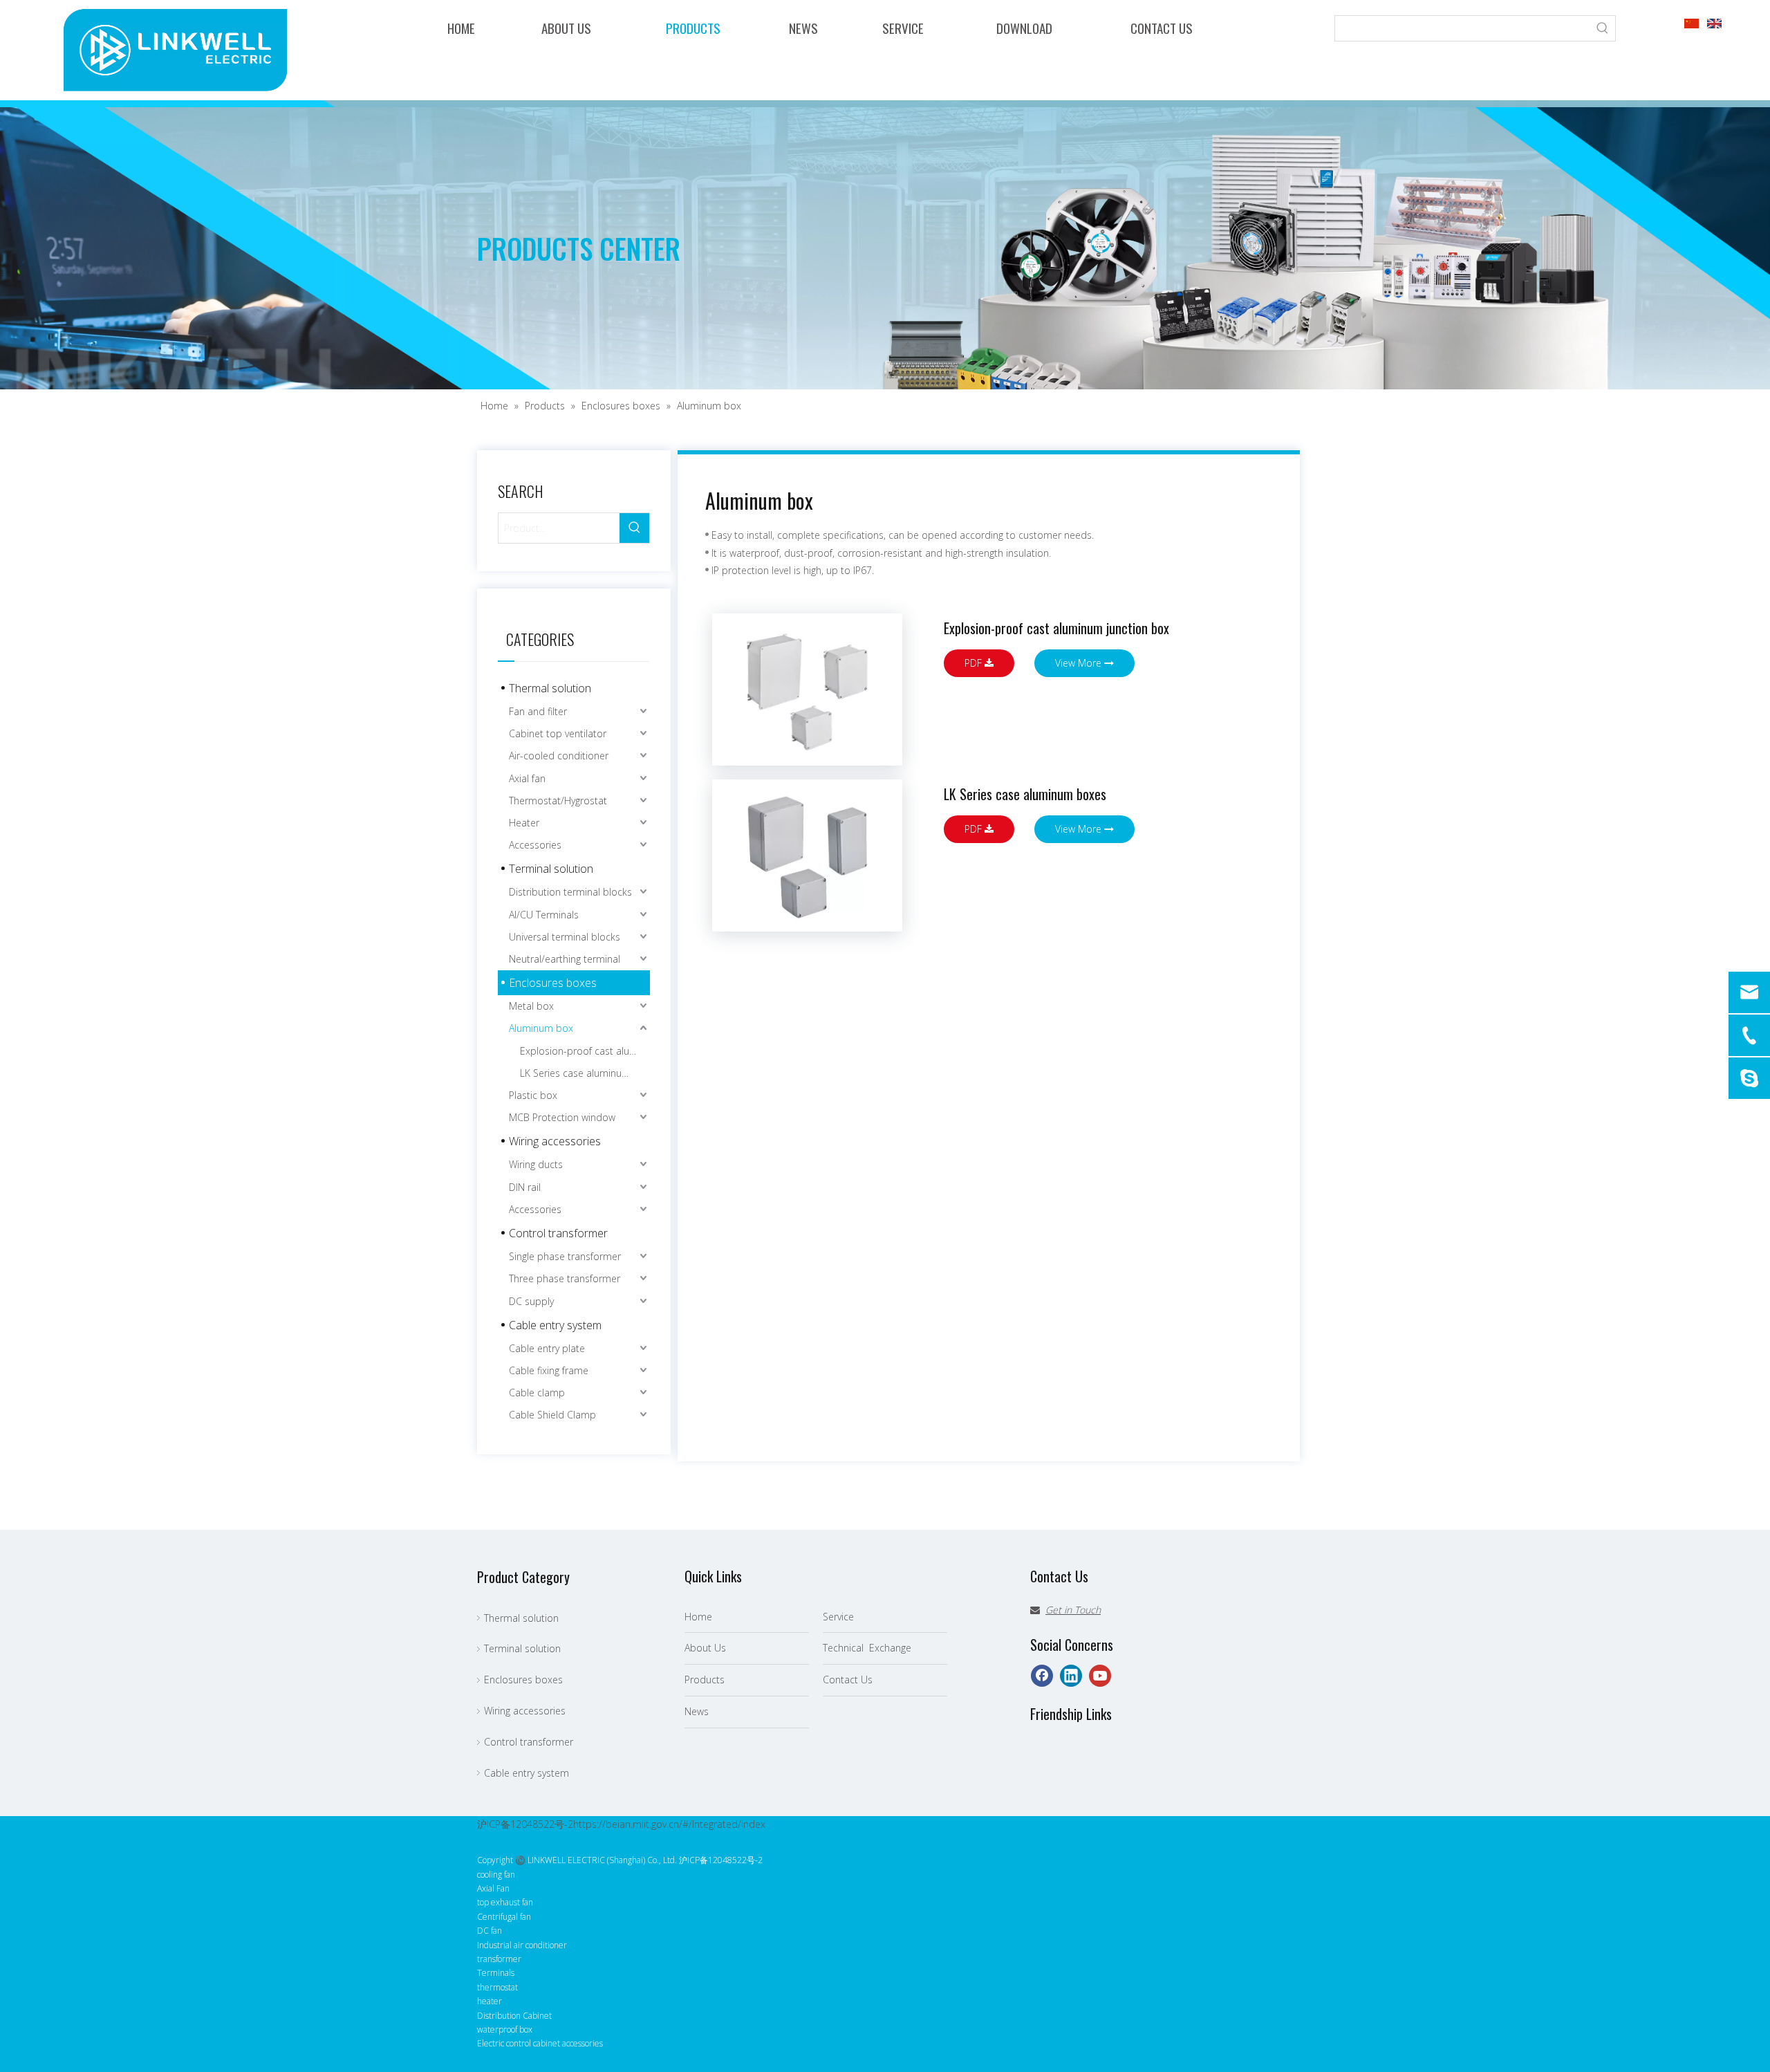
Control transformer (558, 1233)
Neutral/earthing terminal (565, 959)
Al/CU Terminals (544, 915)
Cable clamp (537, 1393)
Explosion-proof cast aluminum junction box (585, 1051)
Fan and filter (538, 711)
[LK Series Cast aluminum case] (807, 855)
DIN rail (525, 1187)
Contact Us (848, 1680)
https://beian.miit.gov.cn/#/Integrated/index (669, 1824)
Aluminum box (541, 1028)
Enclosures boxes (553, 983)
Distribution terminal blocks (570, 892)
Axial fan (527, 778)
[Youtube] (1100, 1676)
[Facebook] (1042, 1676)
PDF (975, 663)
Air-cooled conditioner (559, 756)
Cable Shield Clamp (552, 1415)
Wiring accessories (555, 1141)
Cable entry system (555, 1325)
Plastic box (533, 1095)
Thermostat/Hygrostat (558, 801)
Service (838, 1617)
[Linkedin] (1071, 1676)
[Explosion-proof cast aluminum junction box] (807, 690)
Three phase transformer (565, 1278)
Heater (524, 823)
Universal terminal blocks (565, 937)
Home (698, 1617)
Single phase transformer (565, 1256)
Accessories (535, 845)
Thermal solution (550, 688)
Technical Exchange (867, 1648)
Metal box (531, 1006)
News (697, 1711)
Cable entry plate (547, 1348)
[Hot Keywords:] (1603, 28)
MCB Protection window (562, 1117)
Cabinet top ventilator (558, 733)
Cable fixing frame (549, 1370)
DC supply (531, 1301)
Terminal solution (551, 869)
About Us (705, 1648)
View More (1080, 663)
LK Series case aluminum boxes (585, 1073)
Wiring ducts (536, 1164)
